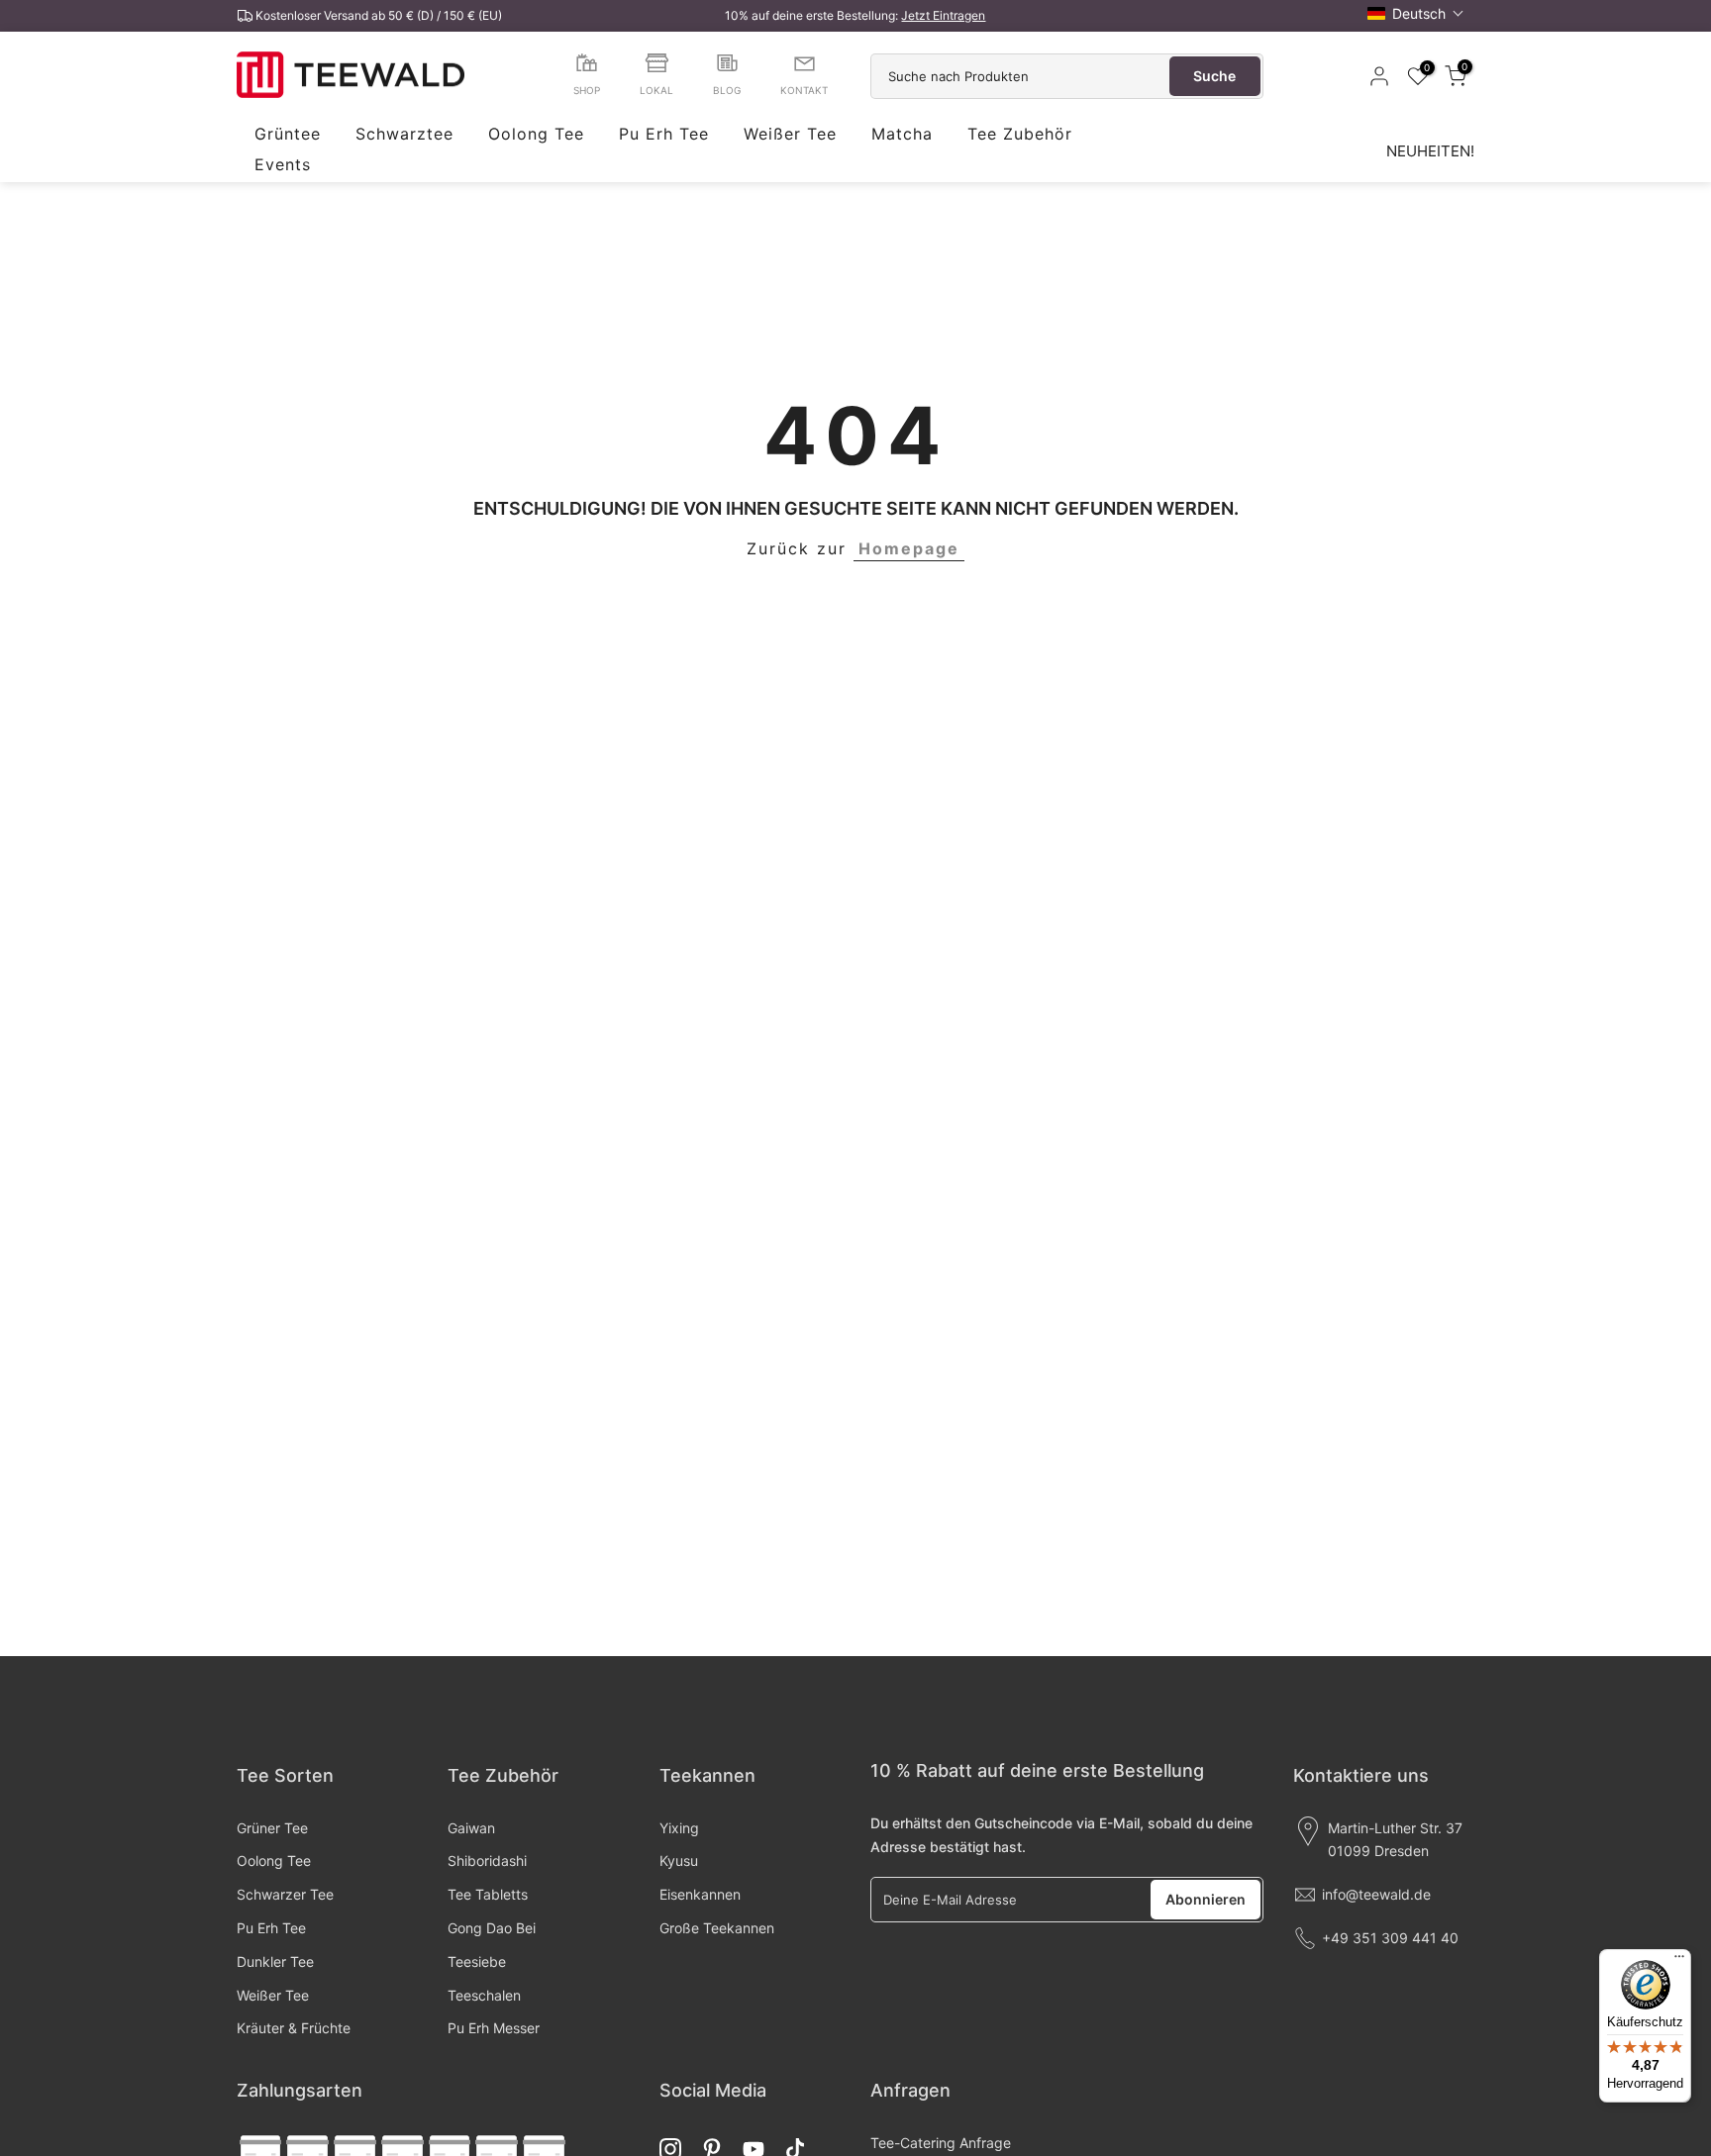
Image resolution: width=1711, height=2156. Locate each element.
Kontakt (804, 90)
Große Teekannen (717, 1928)
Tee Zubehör (1020, 135)
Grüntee (288, 135)
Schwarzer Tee (285, 1894)
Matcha (902, 135)
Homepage (909, 548)
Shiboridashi (487, 1861)
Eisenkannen (700, 1894)
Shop (587, 90)
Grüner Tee (272, 1828)
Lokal (656, 90)
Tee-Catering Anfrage (941, 2143)
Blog (727, 90)
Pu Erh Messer (494, 2028)
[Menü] (1679, 1961)
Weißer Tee (790, 135)
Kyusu (679, 1861)
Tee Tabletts (488, 1894)
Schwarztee (404, 135)
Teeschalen (484, 1995)
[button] (1416, 13)
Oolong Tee (536, 135)
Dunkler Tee (275, 1961)
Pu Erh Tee (664, 135)
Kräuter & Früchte (294, 2028)
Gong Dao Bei (492, 1928)
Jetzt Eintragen (943, 15)
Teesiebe (477, 1961)
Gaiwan (471, 1828)
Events (283, 165)
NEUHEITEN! (1430, 151)
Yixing (679, 1828)
